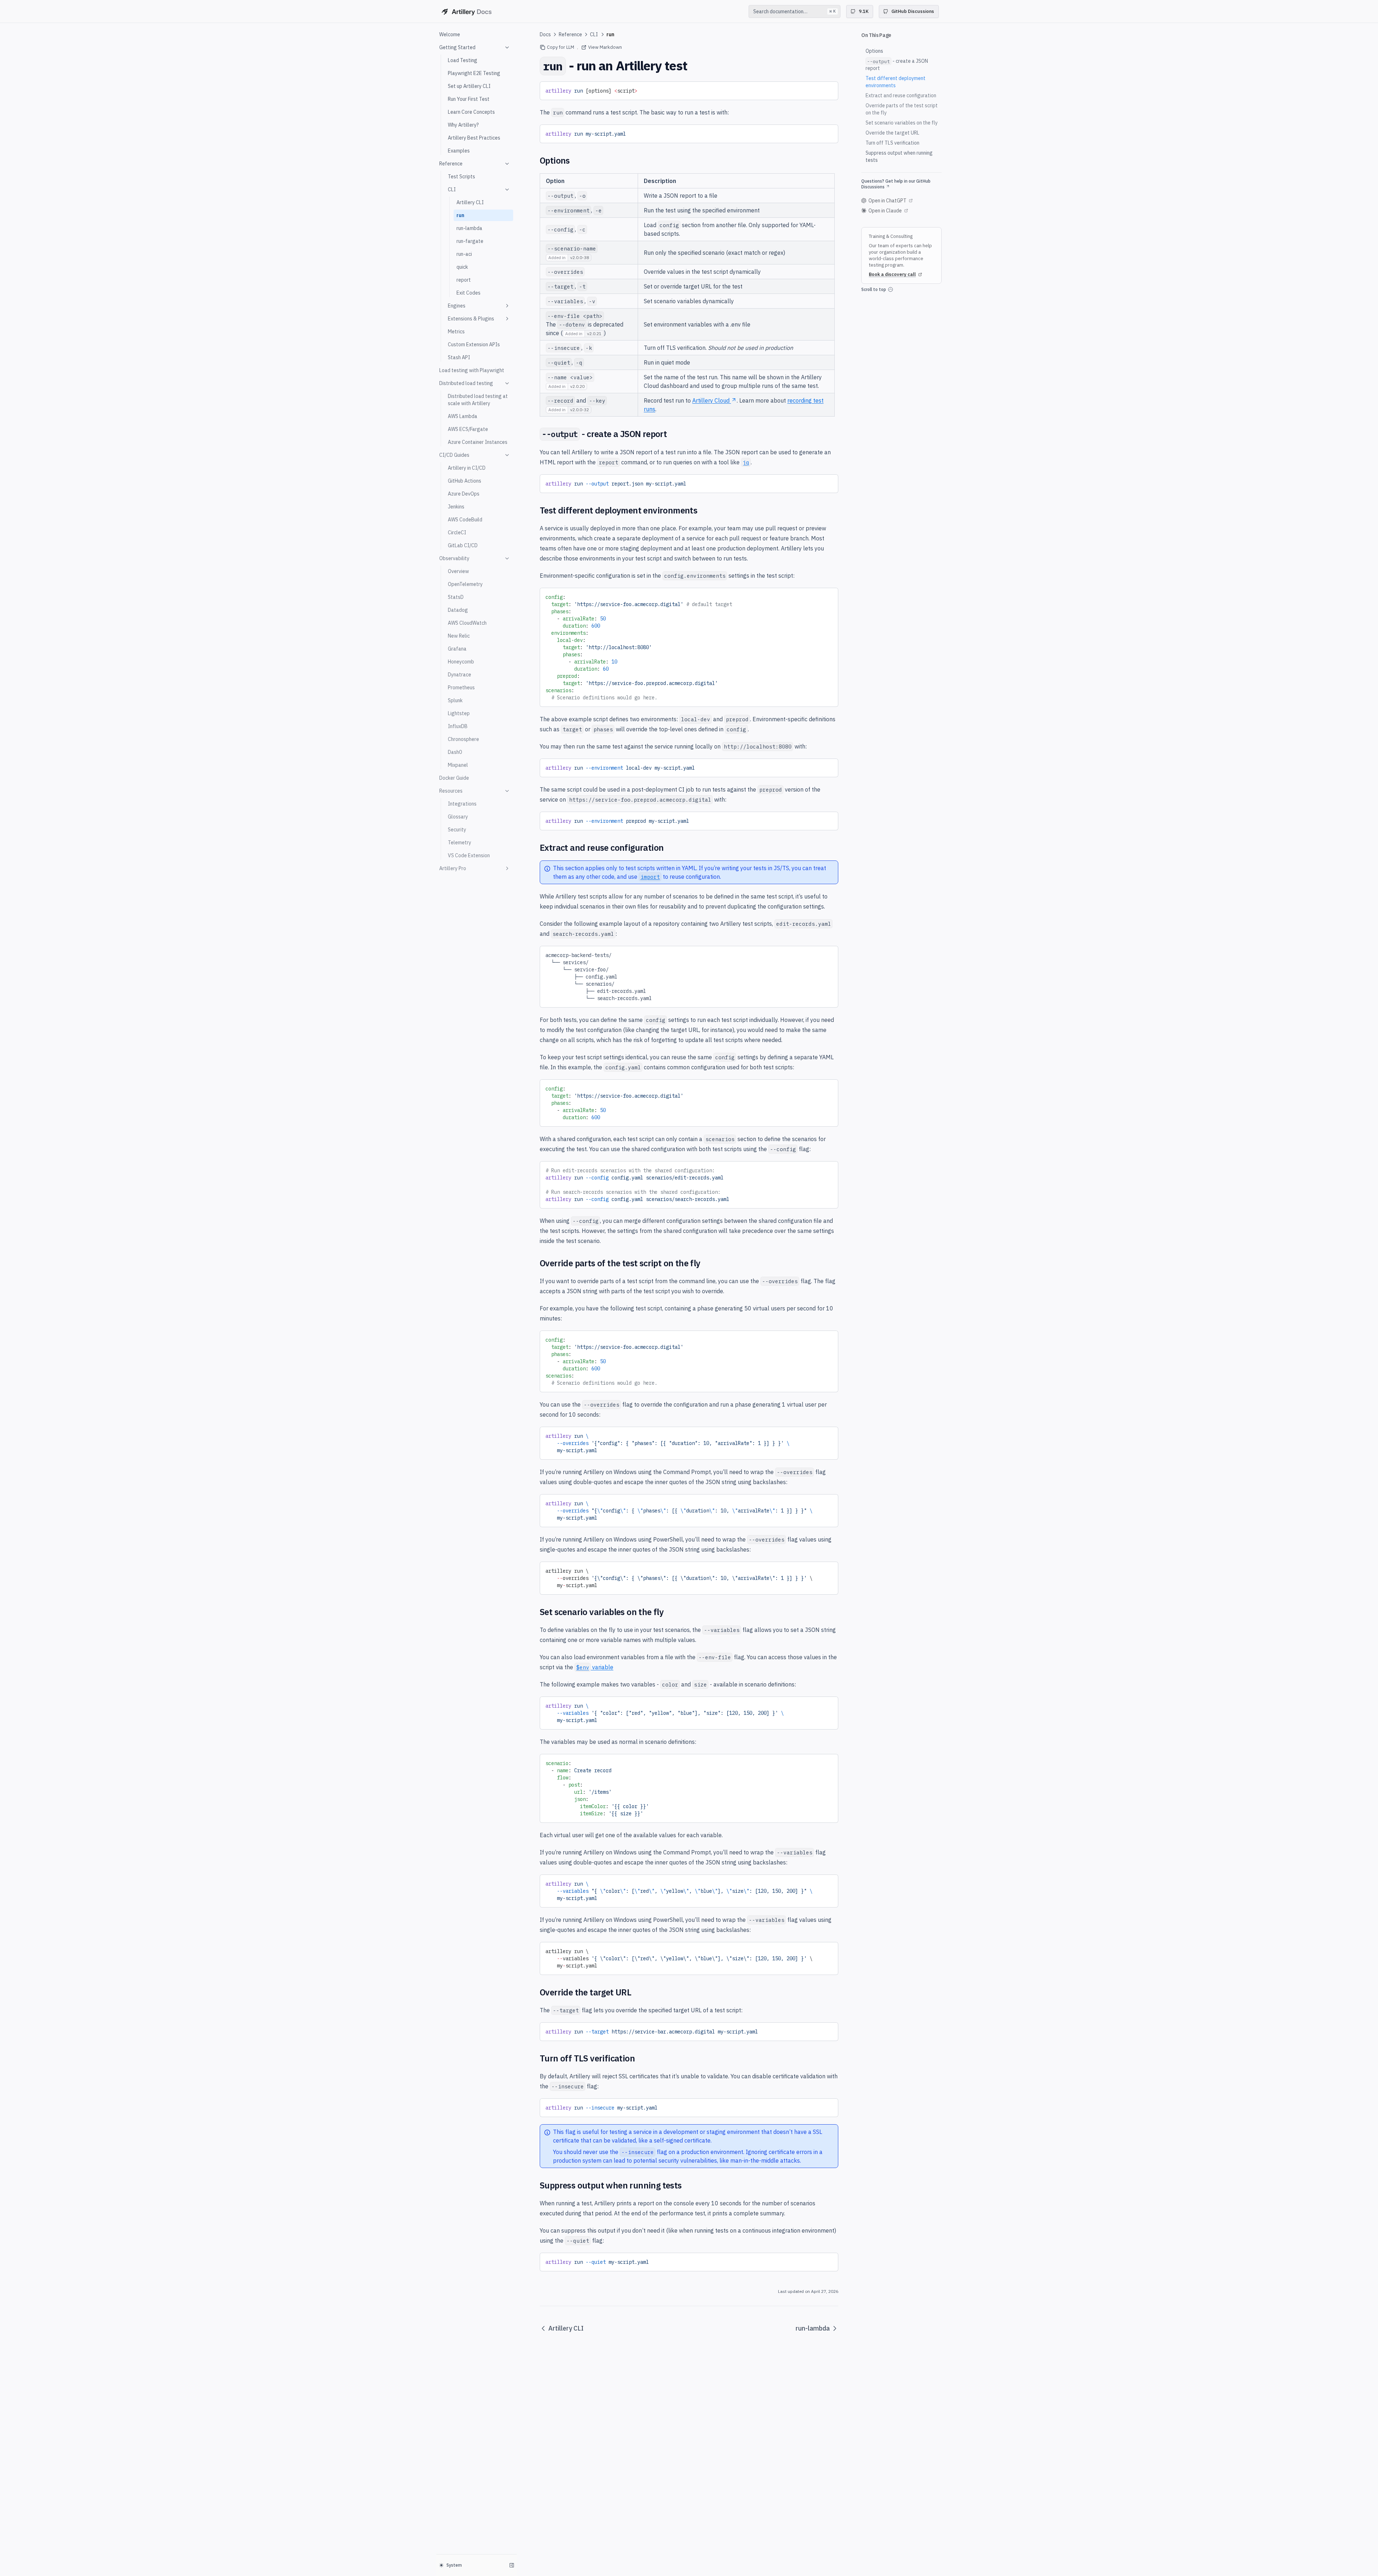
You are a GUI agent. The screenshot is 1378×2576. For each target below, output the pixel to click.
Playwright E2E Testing (474, 73)
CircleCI (457, 532)
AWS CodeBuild (465, 520)
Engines (457, 306)
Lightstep (459, 713)
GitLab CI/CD (463, 545)
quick (462, 267)
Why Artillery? (463, 125)
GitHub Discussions (913, 11)
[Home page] (466, 11)
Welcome (450, 34)
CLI (452, 189)
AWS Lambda (463, 416)
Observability (454, 558)
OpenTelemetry (465, 584)
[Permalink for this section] (575, 160)
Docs (545, 34)
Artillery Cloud (711, 400)
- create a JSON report (897, 65)
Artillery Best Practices (474, 138)
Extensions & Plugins (471, 319)
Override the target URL (892, 133)
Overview (458, 571)
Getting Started (457, 47)
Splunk (455, 700)
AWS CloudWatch (467, 623)
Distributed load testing (466, 383)
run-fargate (470, 241)
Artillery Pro (453, 868)
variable (595, 1667)
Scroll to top (874, 289)
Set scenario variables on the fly (902, 123)
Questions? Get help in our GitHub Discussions (896, 184)
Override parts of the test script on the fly (902, 109)
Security (457, 830)
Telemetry (460, 843)
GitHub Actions (465, 481)
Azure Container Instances (478, 442)
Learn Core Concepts (471, 112)
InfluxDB (458, 726)
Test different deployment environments (896, 82)
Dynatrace (460, 675)
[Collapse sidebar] (512, 2565)
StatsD (456, 597)
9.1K (864, 11)
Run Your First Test (469, 99)
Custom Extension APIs (474, 344)
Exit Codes (468, 293)
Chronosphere (463, 739)
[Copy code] (828, 89)
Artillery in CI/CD (467, 468)
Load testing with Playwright (472, 370)
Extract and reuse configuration (901, 95)
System (454, 2565)
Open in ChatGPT (887, 201)
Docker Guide (454, 778)
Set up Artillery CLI (469, 86)
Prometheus (461, 688)
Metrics (456, 332)
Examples (459, 151)
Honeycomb (461, 662)
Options (874, 51)
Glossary (458, 817)
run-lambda (469, 228)
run (460, 215)
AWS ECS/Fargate (468, 429)
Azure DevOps (464, 494)
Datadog (458, 610)
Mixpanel (458, 765)
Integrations (462, 804)
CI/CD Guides (454, 455)
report (464, 280)
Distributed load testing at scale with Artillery (478, 400)
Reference (451, 164)
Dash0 (455, 752)
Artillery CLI (470, 202)
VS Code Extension (469, 855)
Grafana (457, 649)
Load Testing (463, 60)
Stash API (459, 357)
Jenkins (456, 507)
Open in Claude (885, 211)
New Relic (459, 636)
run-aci (464, 254)
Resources (451, 791)
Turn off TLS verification (892, 143)
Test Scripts (461, 177)
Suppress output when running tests (899, 156)
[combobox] (795, 11)
